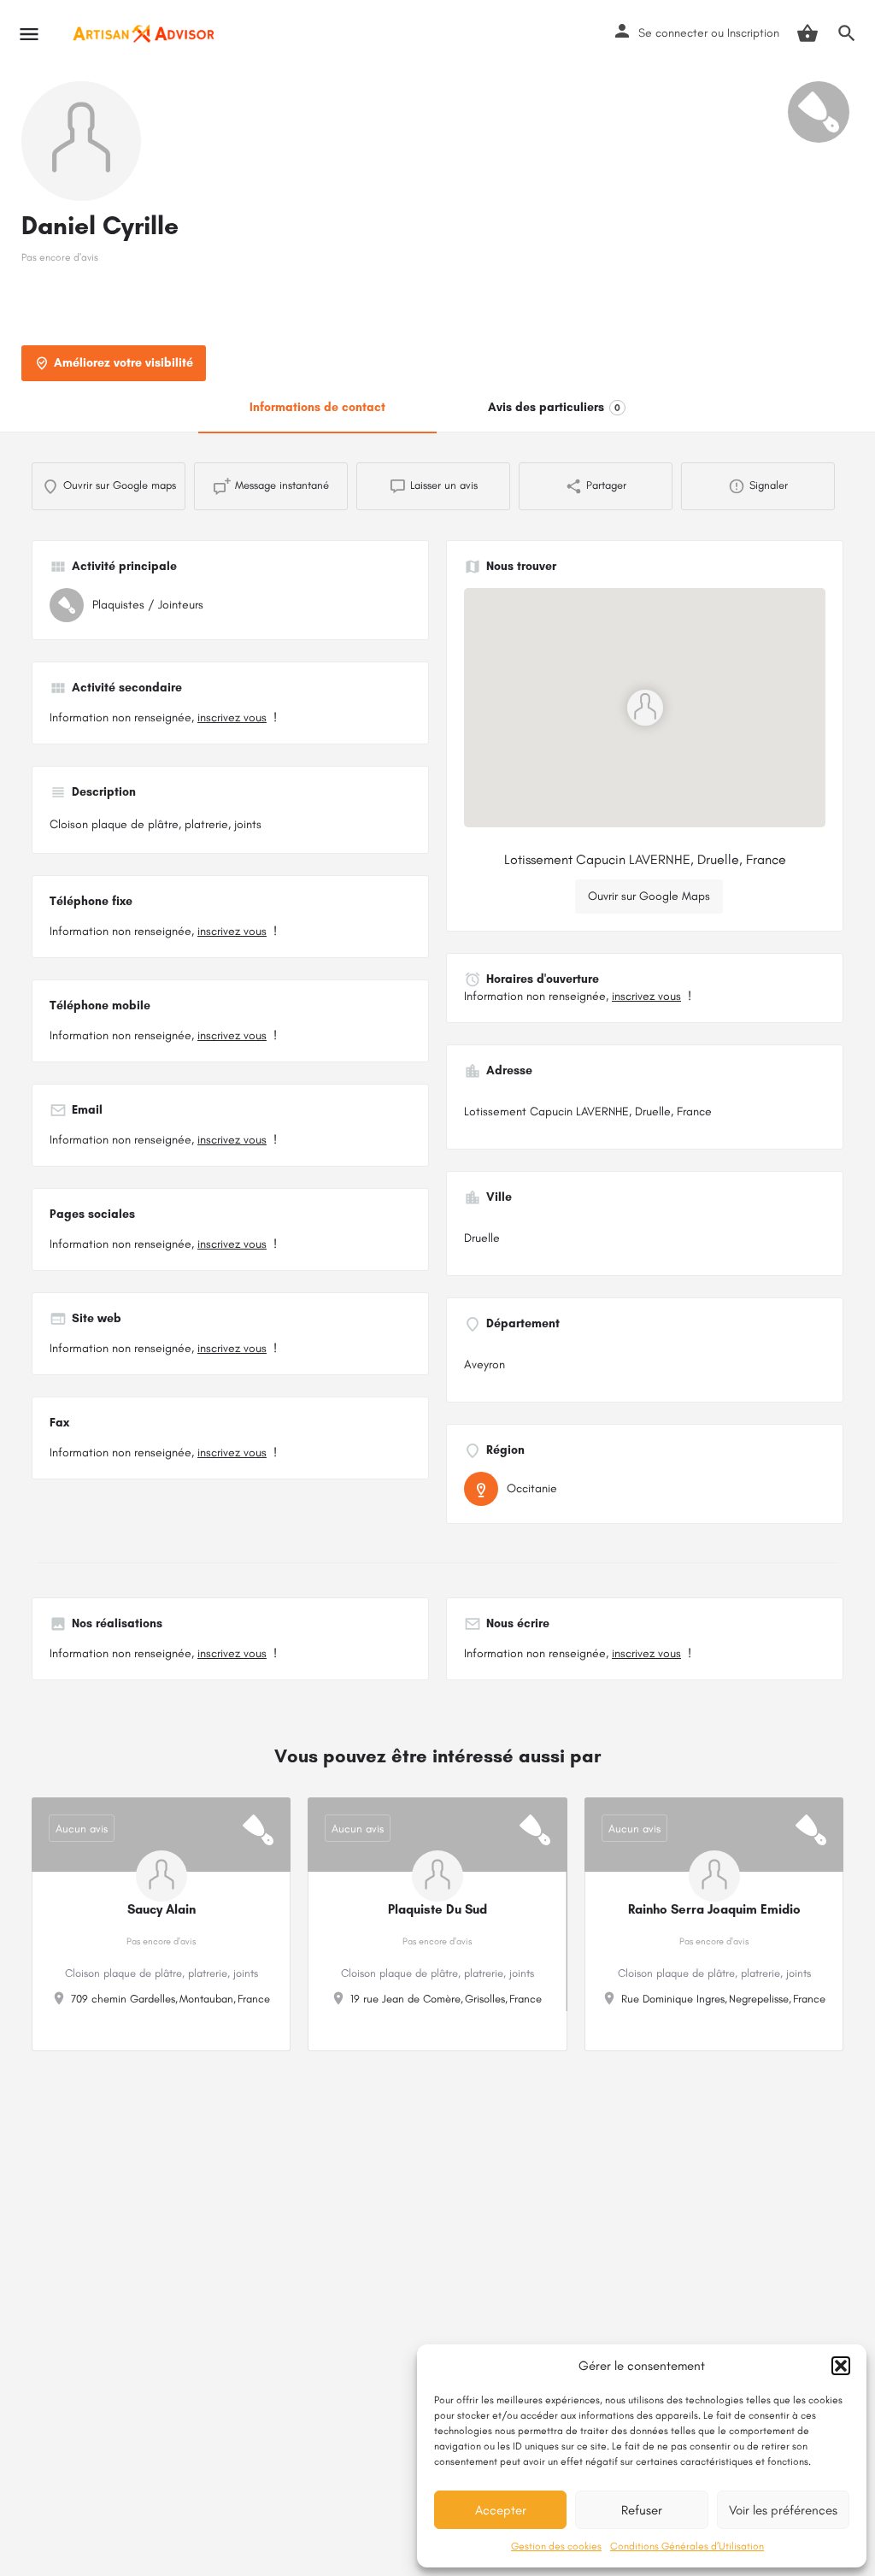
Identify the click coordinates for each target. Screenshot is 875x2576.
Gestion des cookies (556, 2546)
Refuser (642, 2510)
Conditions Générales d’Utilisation (687, 2546)
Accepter (501, 2510)
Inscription (753, 33)
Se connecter (673, 33)
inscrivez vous (232, 718)
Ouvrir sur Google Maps (649, 896)
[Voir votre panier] (807, 33)
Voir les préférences (783, 2510)
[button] (841, 2366)
